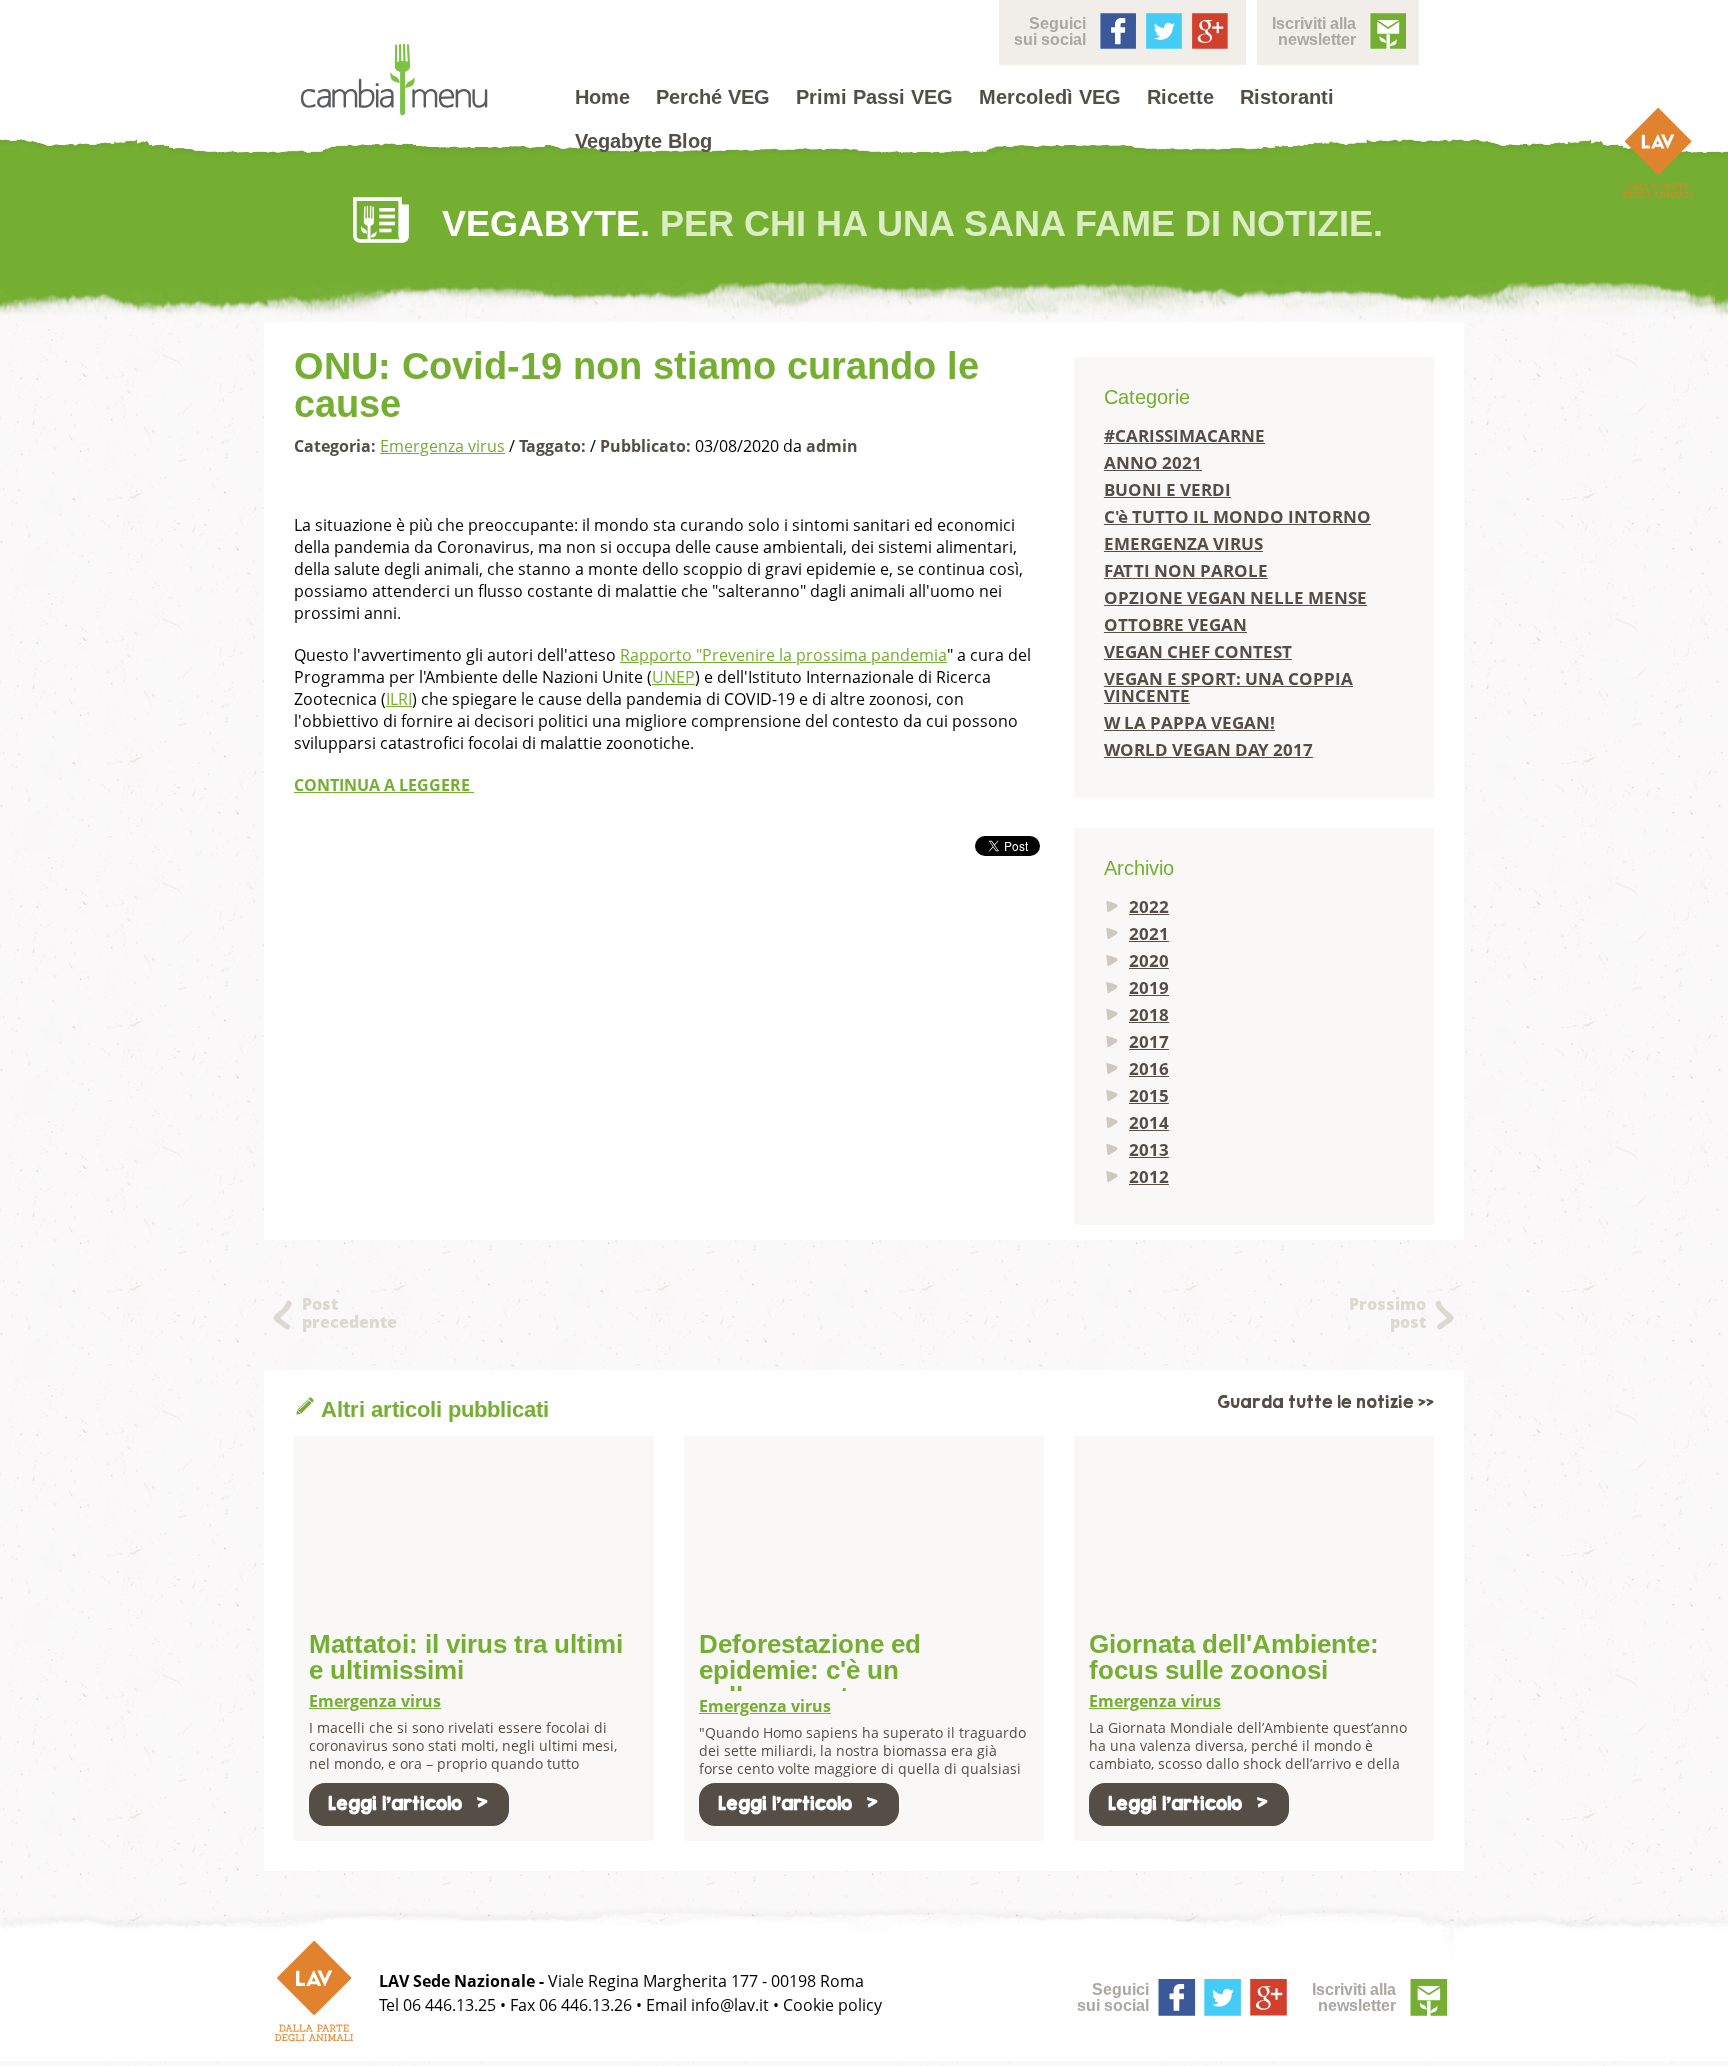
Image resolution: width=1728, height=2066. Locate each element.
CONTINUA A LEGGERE (384, 785)
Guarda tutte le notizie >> (1325, 1402)
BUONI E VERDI (1167, 489)
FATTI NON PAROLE (1186, 570)
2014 (1149, 1122)
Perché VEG (713, 97)
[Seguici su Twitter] (1162, 29)
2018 (1149, 1014)
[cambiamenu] (394, 81)
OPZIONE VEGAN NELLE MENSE (1235, 597)
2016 (1149, 1068)
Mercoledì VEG (1050, 97)
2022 (1149, 906)
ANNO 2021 (1153, 462)
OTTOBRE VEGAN (1175, 624)
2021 (1149, 933)
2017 (1149, 1041)
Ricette (1180, 97)
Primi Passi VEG (874, 97)
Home (602, 97)
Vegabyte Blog (643, 141)
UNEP (673, 677)
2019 (1149, 987)
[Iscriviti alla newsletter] (1386, 29)
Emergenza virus (442, 446)
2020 (1149, 960)
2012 (1149, 1176)
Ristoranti (1287, 97)
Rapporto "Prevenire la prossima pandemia (783, 655)
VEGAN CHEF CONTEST (1198, 651)
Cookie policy (832, 2005)
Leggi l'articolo (395, 1803)
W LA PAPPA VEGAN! (1189, 722)
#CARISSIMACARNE (1184, 435)
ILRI (399, 699)
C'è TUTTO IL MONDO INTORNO (1237, 516)
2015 (1149, 1095)
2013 (1149, 1149)
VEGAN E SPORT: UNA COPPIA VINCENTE (1228, 687)
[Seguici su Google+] (1208, 29)
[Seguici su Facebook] (1116, 29)
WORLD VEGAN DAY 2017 (1208, 749)
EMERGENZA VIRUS (1183, 543)
